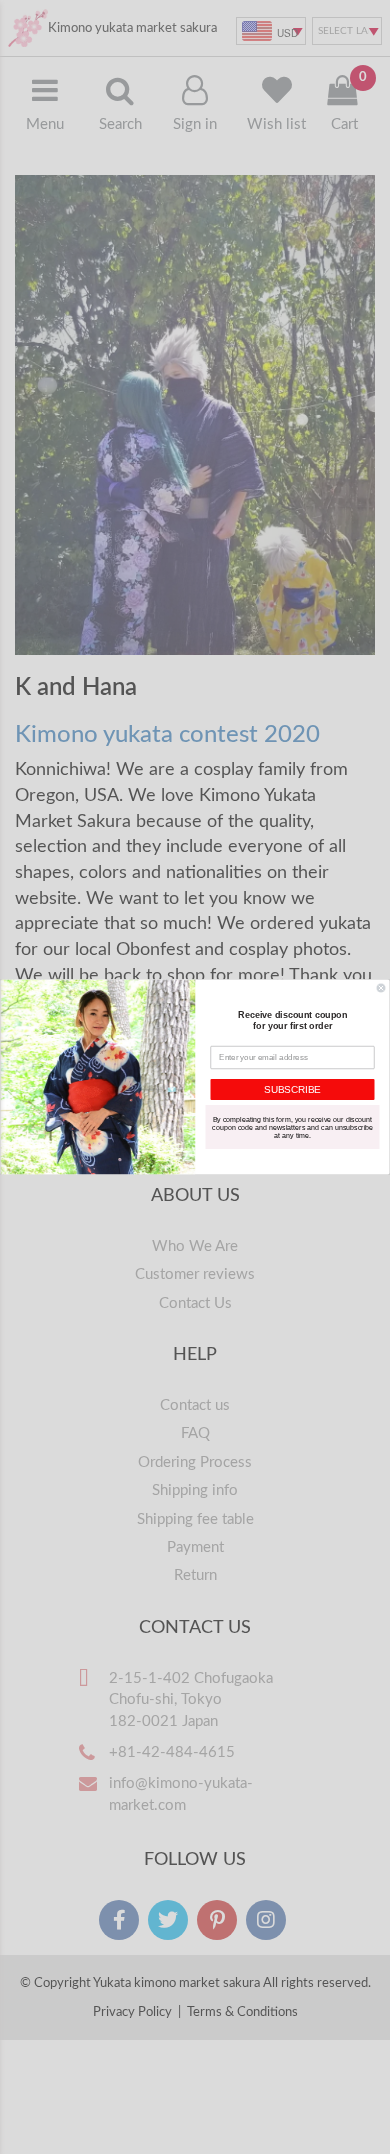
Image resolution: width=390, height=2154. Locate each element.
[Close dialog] (381, 988)
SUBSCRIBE (292, 1089)
